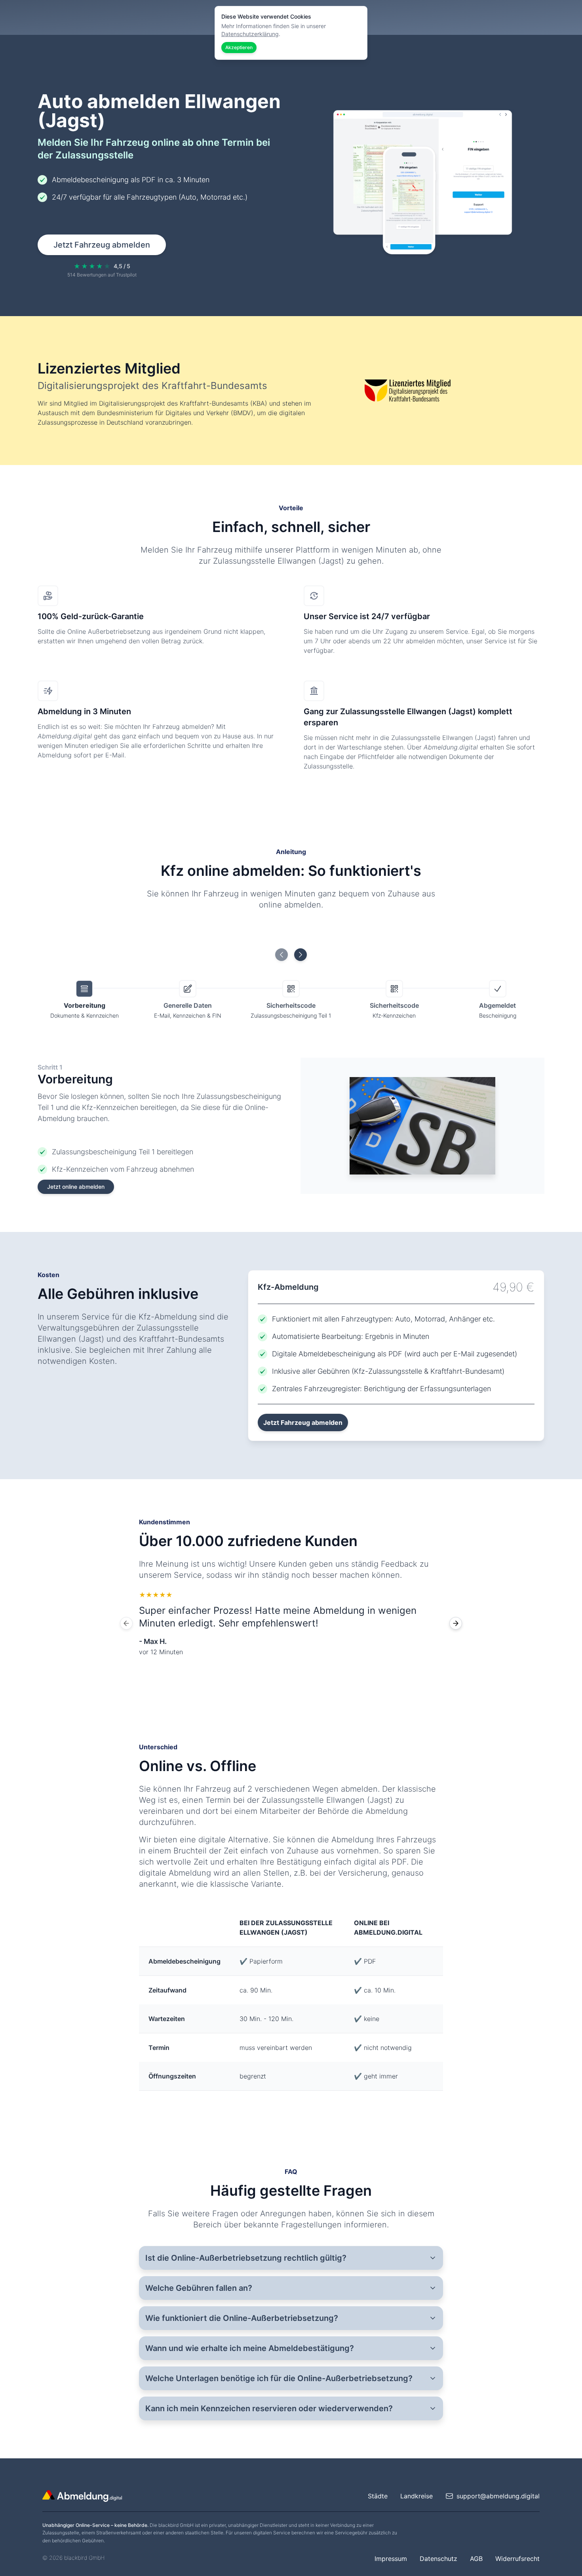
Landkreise (417, 2496)
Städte (378, 2496)
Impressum (391, 2559)
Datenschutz (438, 2559)
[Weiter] (456, 1623)
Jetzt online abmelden (76, 1187)
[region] (291, 1623)
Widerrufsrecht (517, 2559)
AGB (476, 2559)
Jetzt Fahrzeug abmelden (102, 245)
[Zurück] (126, 1623)
